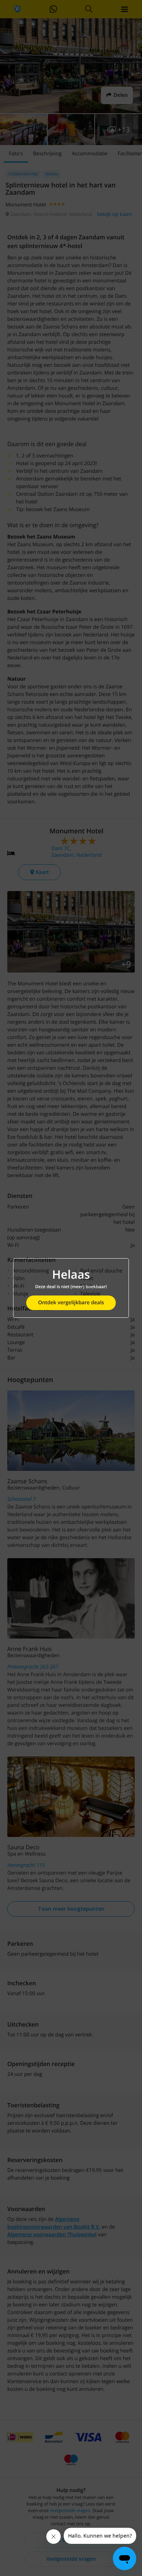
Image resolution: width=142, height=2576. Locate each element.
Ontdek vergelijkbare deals (71, 1303)
